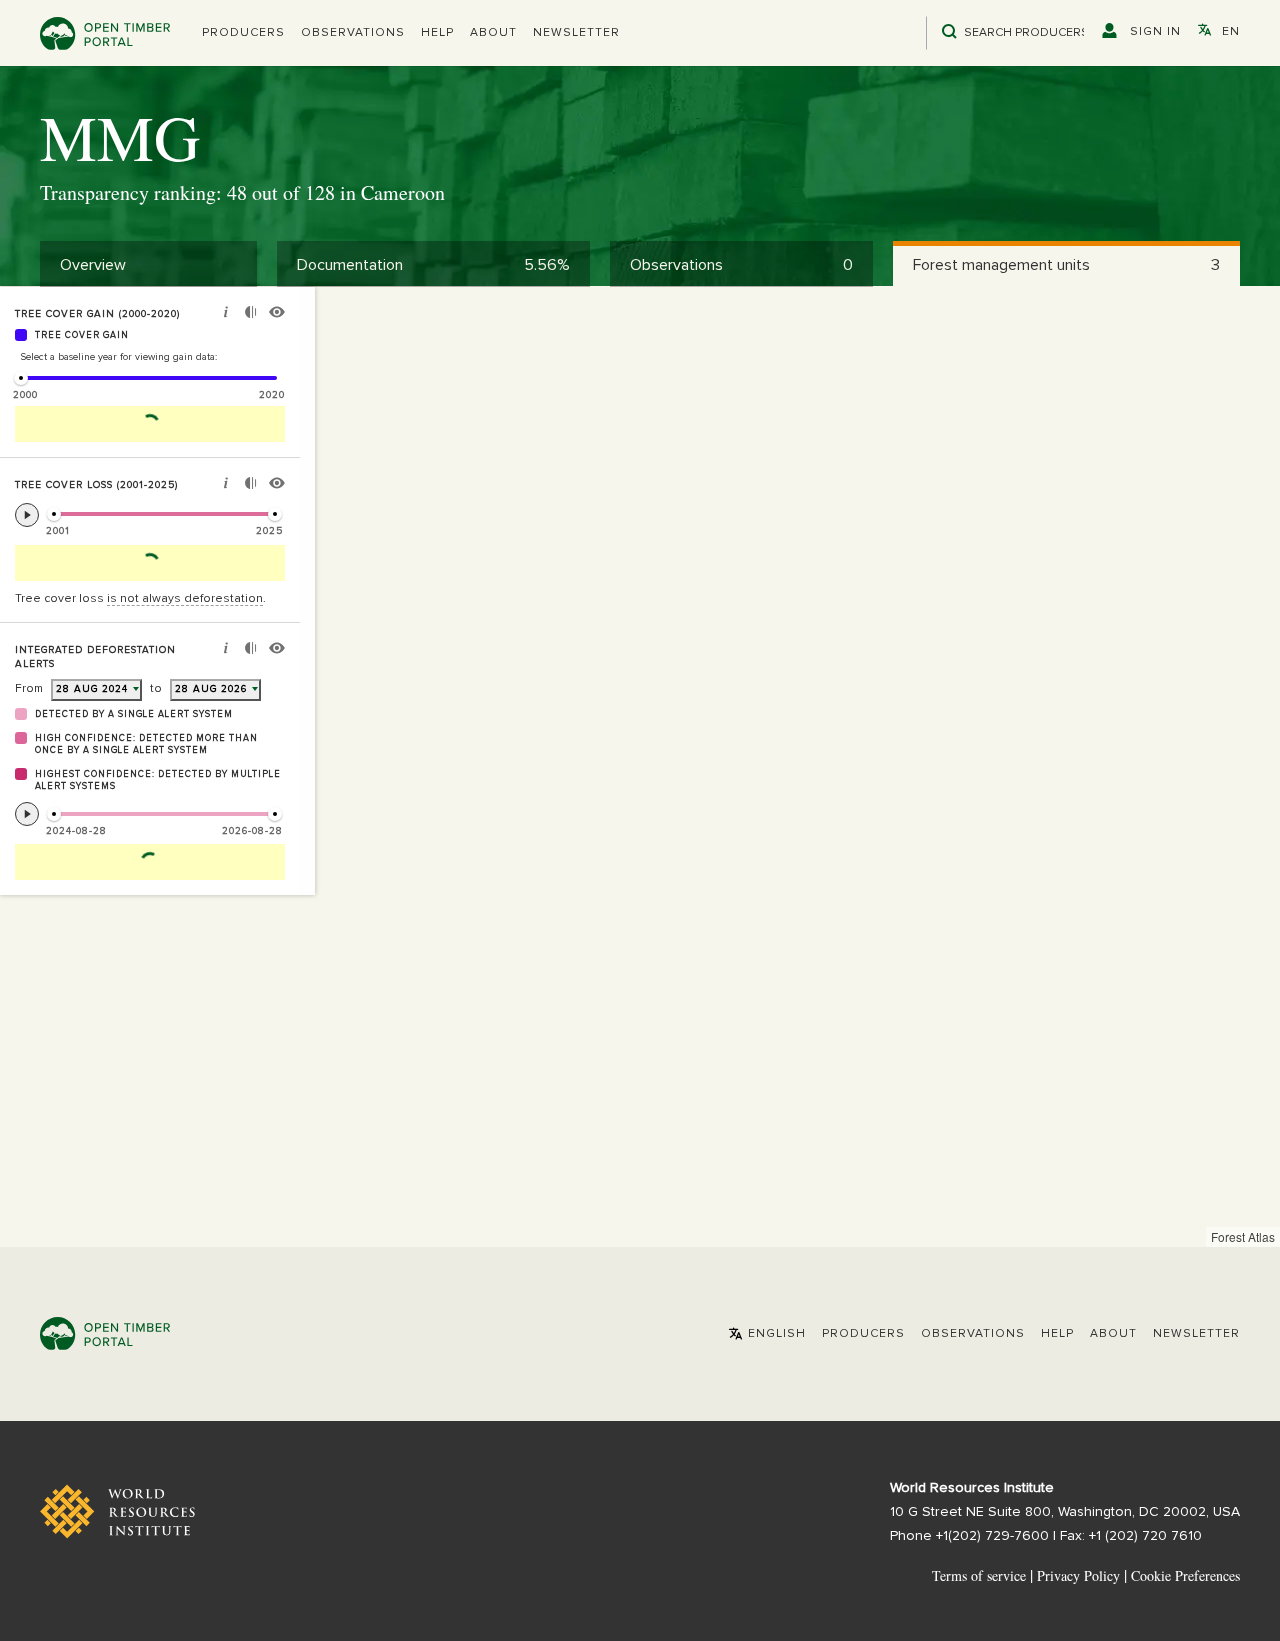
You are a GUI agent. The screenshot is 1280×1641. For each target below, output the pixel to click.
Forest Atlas (1243, 1236)
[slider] (21, 378)
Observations (353, 33)
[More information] (226, 314)
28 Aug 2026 (211, 689)
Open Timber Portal (105, 33)
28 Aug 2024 (92, 689)
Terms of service (979, 1575)
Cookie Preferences (1185, 1576)
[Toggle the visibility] (277, 314)
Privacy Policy (1078, 1575)
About (493, 33)
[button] (243, 33)
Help (437, 33)
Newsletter (576, 33)
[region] (640, 767)
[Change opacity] (250, 314)
